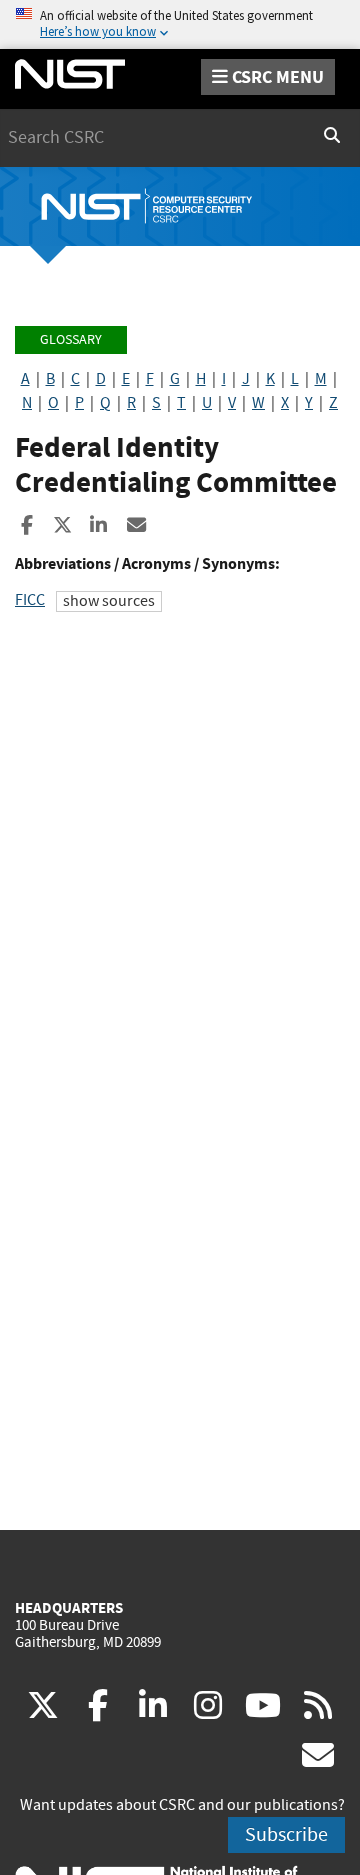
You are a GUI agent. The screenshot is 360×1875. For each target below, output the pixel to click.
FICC (30, 600)
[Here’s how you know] (180, 24)
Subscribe (286, 1834)
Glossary (71, 339)
